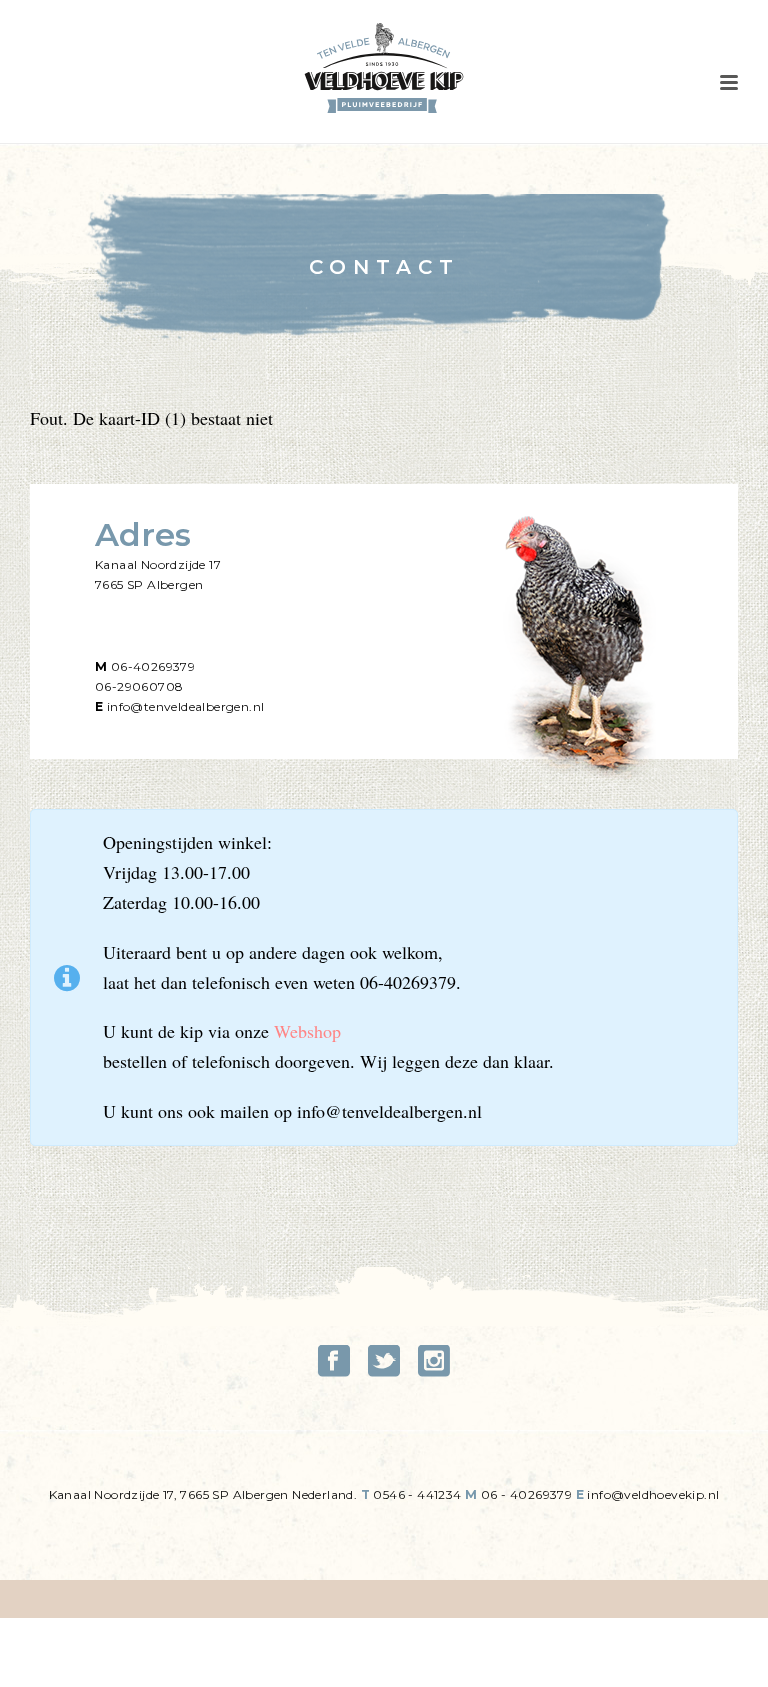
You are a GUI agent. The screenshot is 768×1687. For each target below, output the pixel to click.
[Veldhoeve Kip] (384, 68)
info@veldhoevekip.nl (653, 1494)
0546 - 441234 (417, 1494)
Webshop (307, 1031)
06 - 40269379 (526, 1494)
